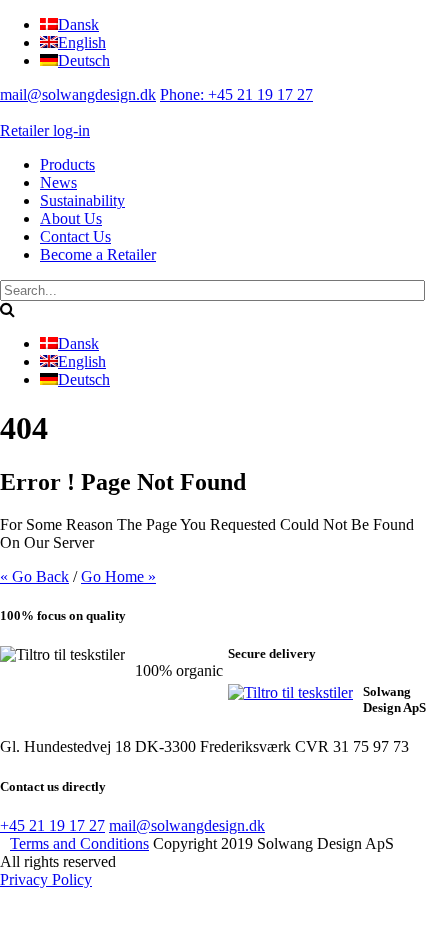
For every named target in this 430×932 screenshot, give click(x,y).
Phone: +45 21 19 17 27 (236, 94)
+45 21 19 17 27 (52, 825)
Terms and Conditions (79, 843)
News (58, 182)
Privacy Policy (46, 879)
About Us (71, 218)
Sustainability (82, 200)
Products (67, 164)
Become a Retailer (98, 254)
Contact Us (75, 236)
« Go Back (34, 576)
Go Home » (118, 576)
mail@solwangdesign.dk (78, 94)
